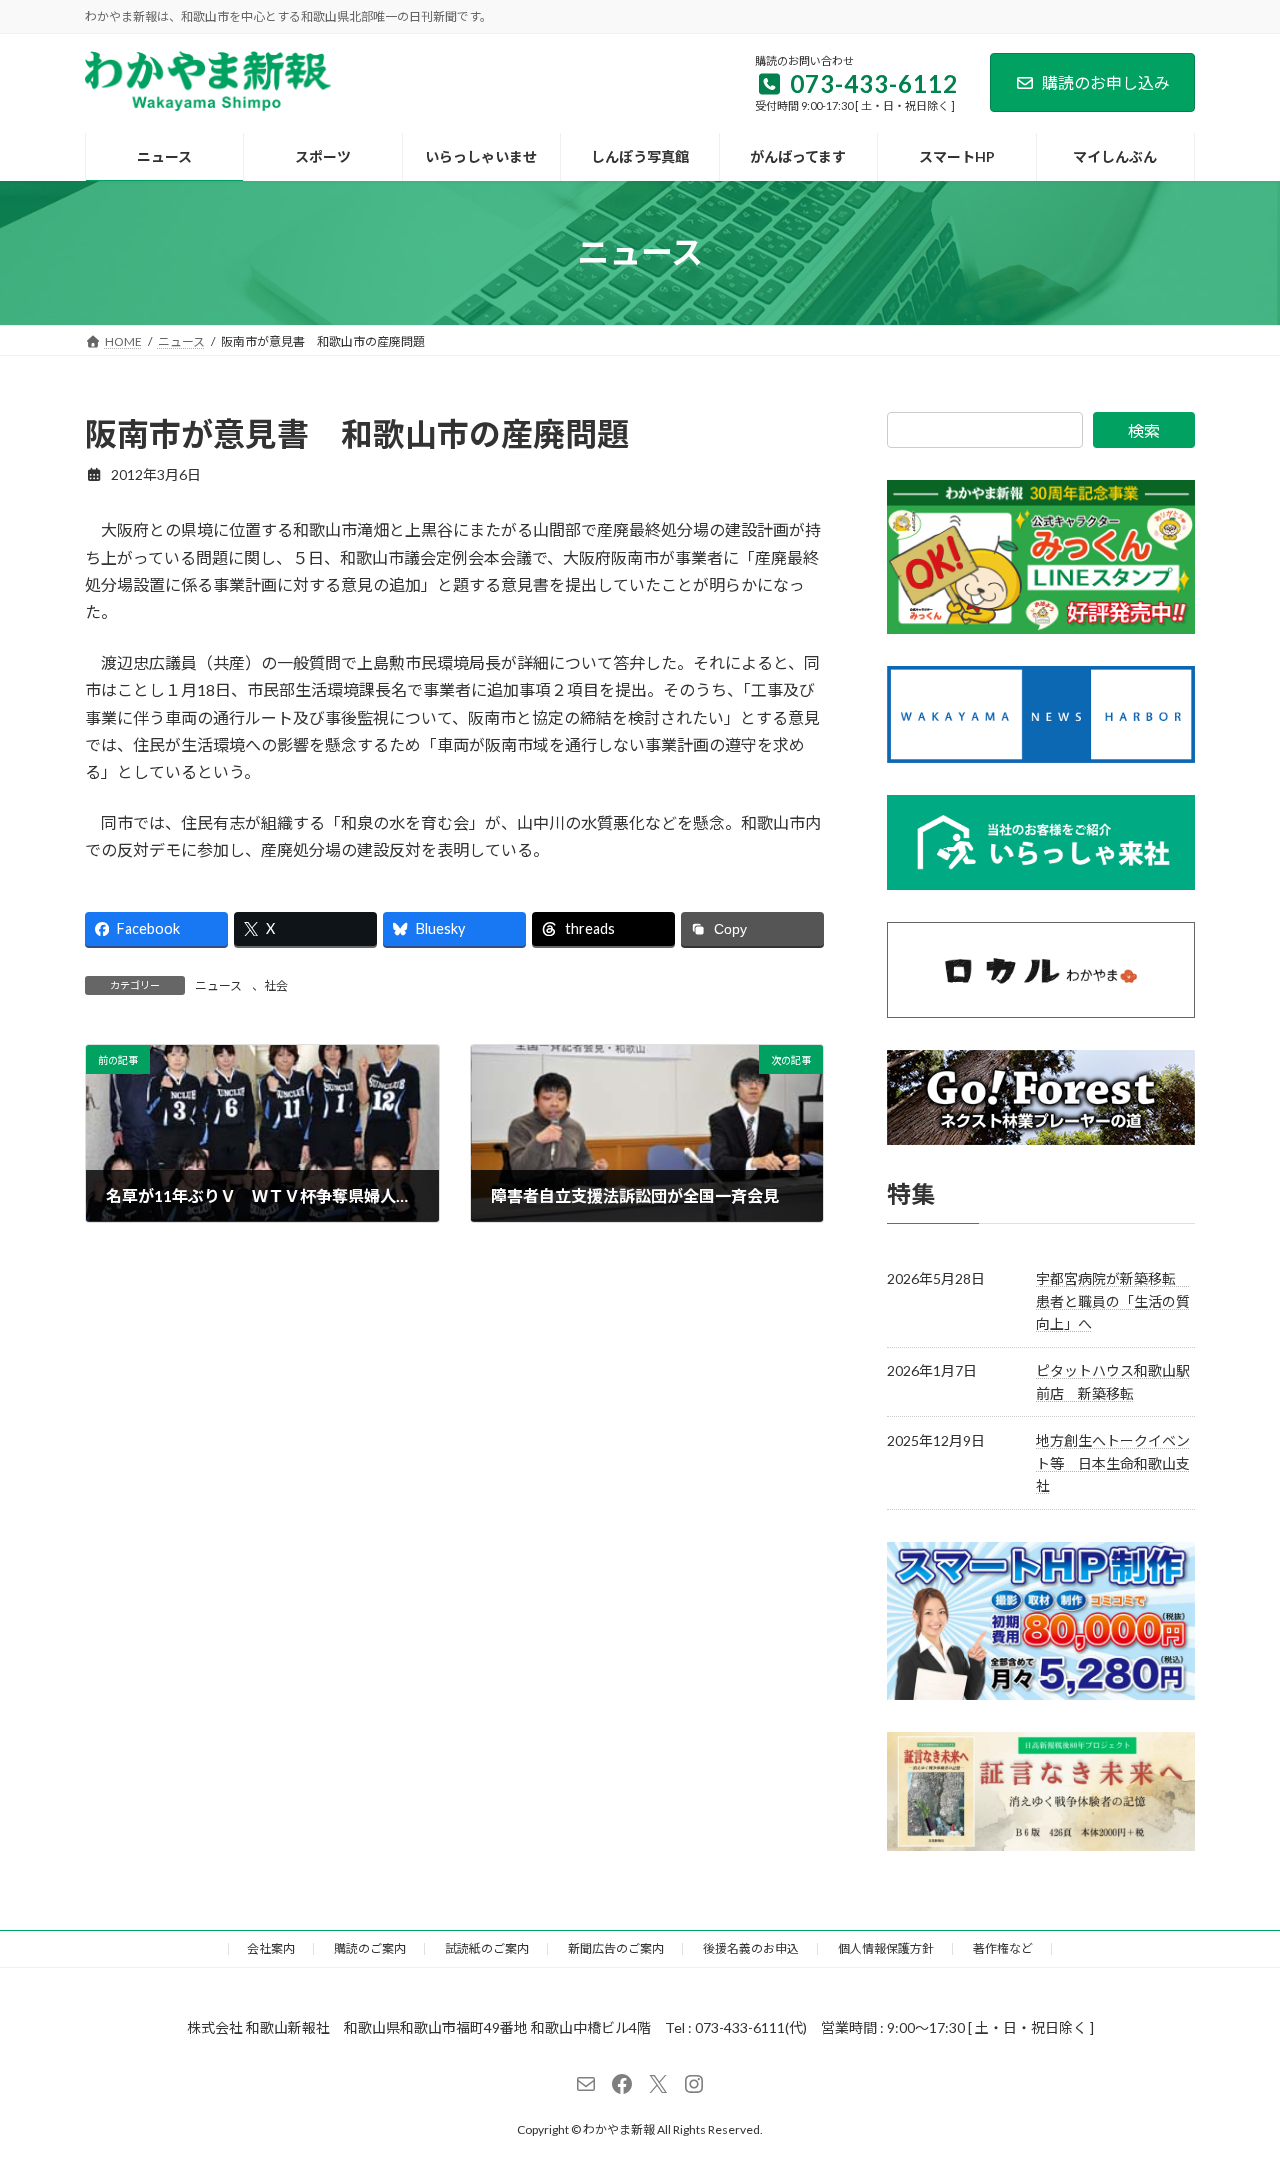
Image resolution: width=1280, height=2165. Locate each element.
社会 (276, 985)
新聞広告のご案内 (616, 1948)
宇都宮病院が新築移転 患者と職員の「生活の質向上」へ (1113, 1301)
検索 (1144, 430)
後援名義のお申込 (751, 1948)
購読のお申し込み (1106, 82)
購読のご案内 (370, 1948)
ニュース (218, 985)
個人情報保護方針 (886, 1948)
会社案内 (271, 1948)
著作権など (1003, 1948)
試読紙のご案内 (487, 1948)
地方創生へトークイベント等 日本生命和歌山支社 (1113, 1463)
